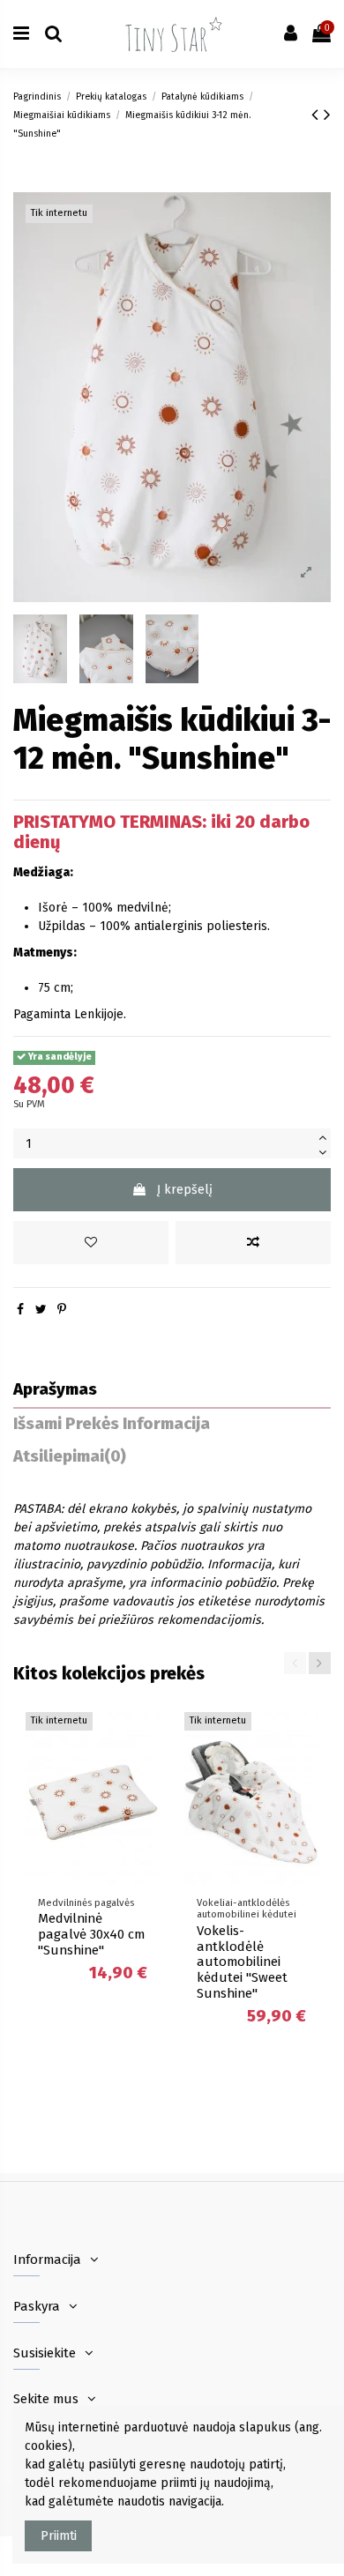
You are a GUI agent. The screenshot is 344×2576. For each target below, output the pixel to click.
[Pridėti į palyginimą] (253, 1243)
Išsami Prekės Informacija (112, 1424)
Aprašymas (55, 1390)
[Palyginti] (146, 1768)
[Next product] (327, 115)
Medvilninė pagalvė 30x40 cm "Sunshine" (91, 1934)
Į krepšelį (185, 1190)
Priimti (59, 2536)
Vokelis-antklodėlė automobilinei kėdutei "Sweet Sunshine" (242, 1962)
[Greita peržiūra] (146, 1799)
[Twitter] (41, 1310)
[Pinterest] (62, 1310)
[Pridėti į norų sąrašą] (91, 1243)
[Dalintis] (20, 1310)
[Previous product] (318, 115)
